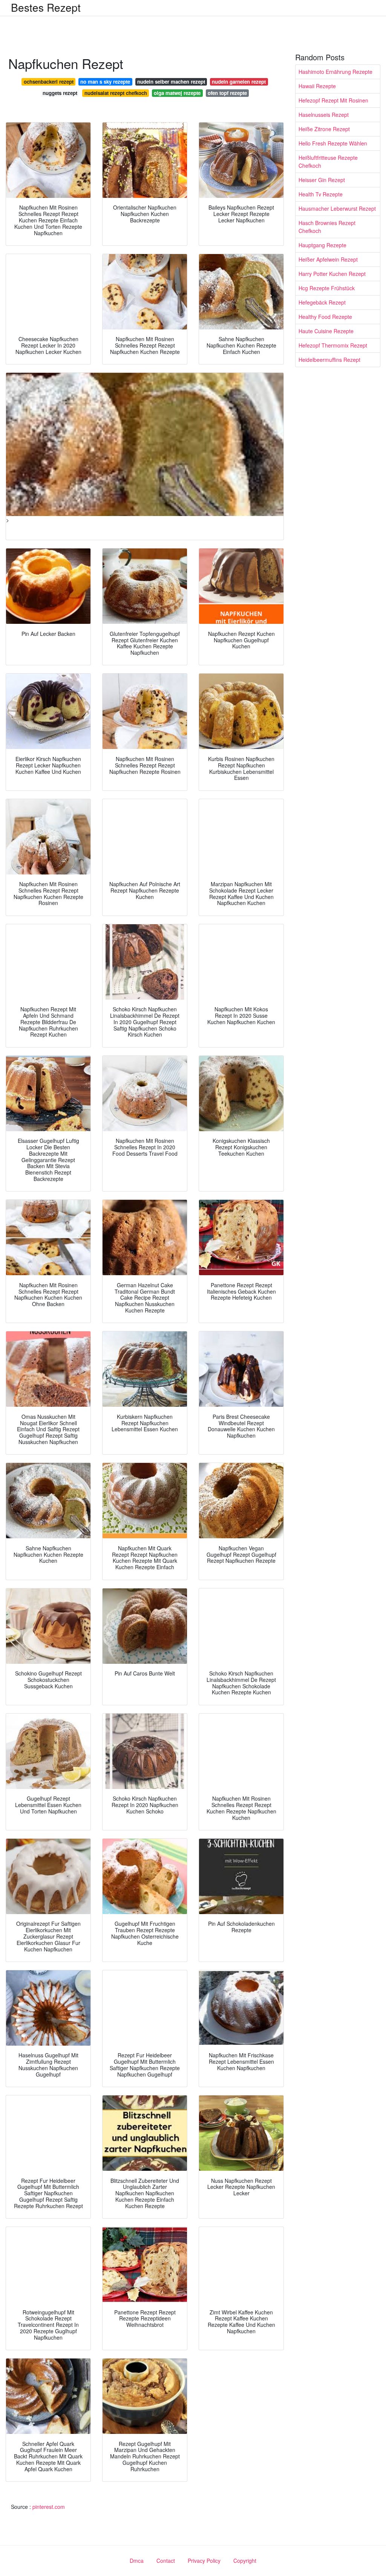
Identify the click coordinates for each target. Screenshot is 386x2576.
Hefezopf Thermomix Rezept (333, 345)
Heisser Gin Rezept (322, 180)
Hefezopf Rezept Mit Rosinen (333, 100)
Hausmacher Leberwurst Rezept (337, 208)
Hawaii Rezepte (317, 86)
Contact (166, 2561)
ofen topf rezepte (227, 93)
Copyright (245, 2561)
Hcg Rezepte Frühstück (327, 288)
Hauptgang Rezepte (322, 245)
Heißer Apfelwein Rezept (328, 259)
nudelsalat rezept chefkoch (116, 93)
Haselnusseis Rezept (324, 115)
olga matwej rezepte (177, 93)
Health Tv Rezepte (321, 194)
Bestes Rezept (46, 7)
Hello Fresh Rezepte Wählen (333, 143)
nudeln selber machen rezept (171, 82)
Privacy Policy (204, 2561)
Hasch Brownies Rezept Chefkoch (327, 227)
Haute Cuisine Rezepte (326, 331)
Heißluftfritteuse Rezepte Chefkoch (328, 162)
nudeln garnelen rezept (239, 82)
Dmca (137, 2561)
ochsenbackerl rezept (49, 82)
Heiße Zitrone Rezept (324, 129)
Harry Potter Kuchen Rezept (332, 274)
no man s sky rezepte (105, 82)
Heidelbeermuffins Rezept (329, 360)
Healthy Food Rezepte (325, 317)
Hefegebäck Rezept (322, 302)
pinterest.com (49, 2507)
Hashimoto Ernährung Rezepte (335, 72)
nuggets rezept (60, 93)
